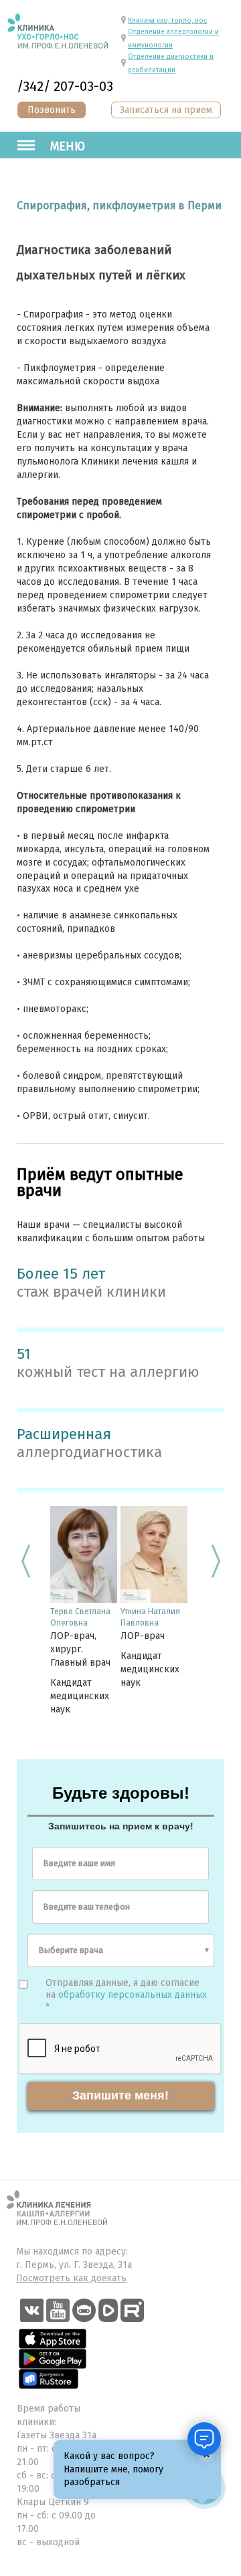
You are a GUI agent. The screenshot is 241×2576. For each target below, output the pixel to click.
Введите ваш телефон (87, 1907)
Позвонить (52, 110)
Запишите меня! (120, 2095)
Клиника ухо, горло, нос (167, 21)
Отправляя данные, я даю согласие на (126, 1995)
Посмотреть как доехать (71, 2278)
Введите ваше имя (79, 1863)
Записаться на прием (166, 110)
